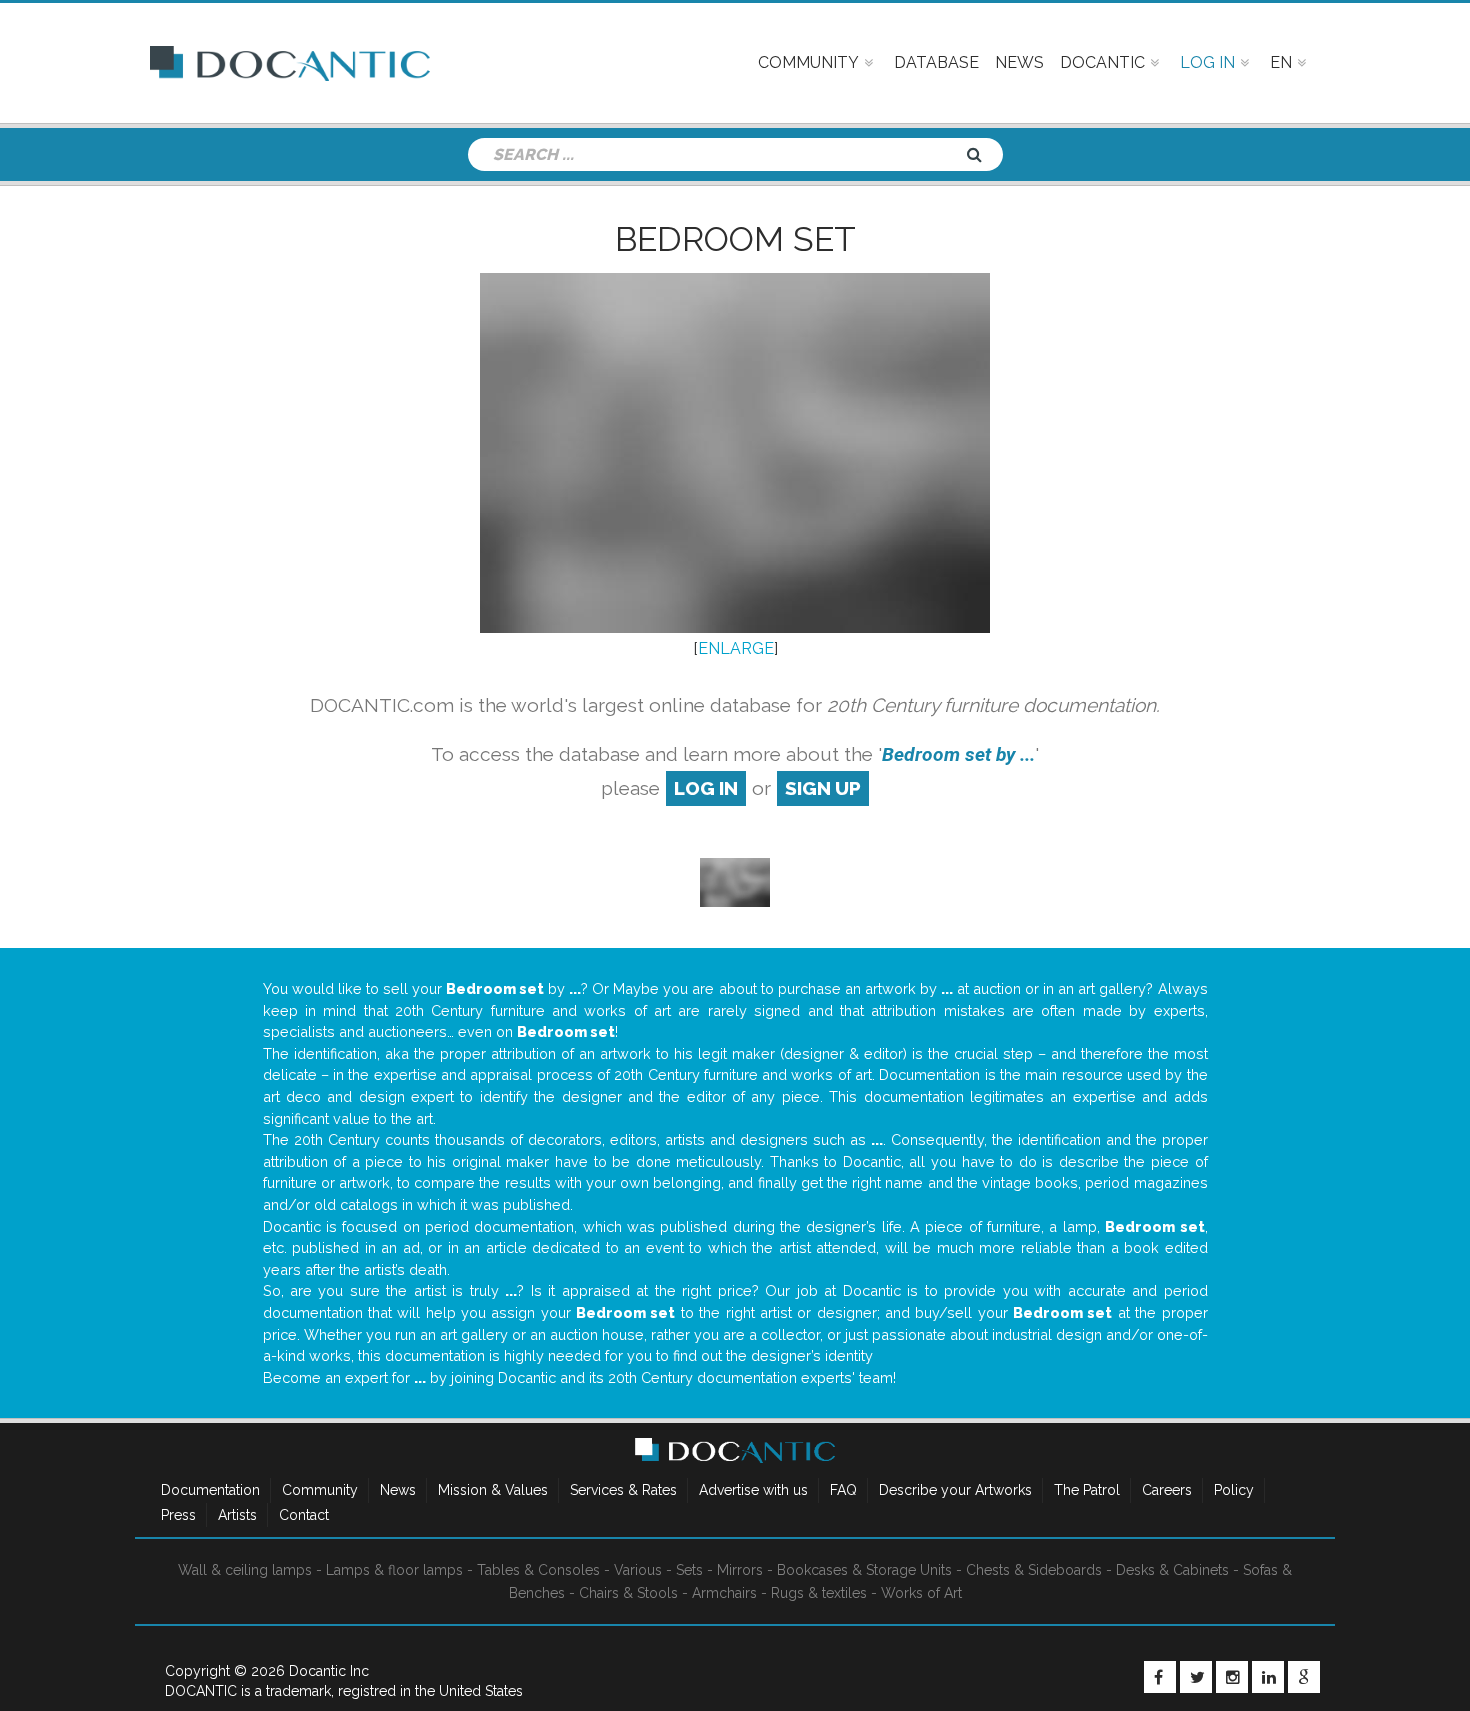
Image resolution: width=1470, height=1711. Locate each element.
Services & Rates (623, 1490)
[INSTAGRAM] (1232, 1677)
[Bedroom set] (735, 880)
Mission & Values (493, 1490)
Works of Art (921, 1593)
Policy (1234, 1490)
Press (178, 1515)
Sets (689, 1570)
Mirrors (740, 1570)
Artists (237, 1515)
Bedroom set (735, 239)
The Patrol (1087, 1490)
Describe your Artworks (955, 1490)
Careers (1167, 1490)
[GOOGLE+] (1304, 1677)
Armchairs (724, 1593)
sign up (823, 788)
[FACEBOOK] (1160, 1677)
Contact (304, 1515)
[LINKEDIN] (1268, 1677)
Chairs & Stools (628, 1593)
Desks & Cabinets (1172, 1570)
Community (320, 1490)
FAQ (843, 1490)
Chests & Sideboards (1034, 1570)
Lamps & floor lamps (394, 1570)
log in (706, 788)
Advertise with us (753, 1490)
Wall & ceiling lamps (245, 1570)
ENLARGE (736, 648)
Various (638, 1570)
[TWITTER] (1196, 1677)
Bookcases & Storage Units (864, 1570)
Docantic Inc (329, 1671)
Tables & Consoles (538, 1570)
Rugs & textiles (819, 1593)
